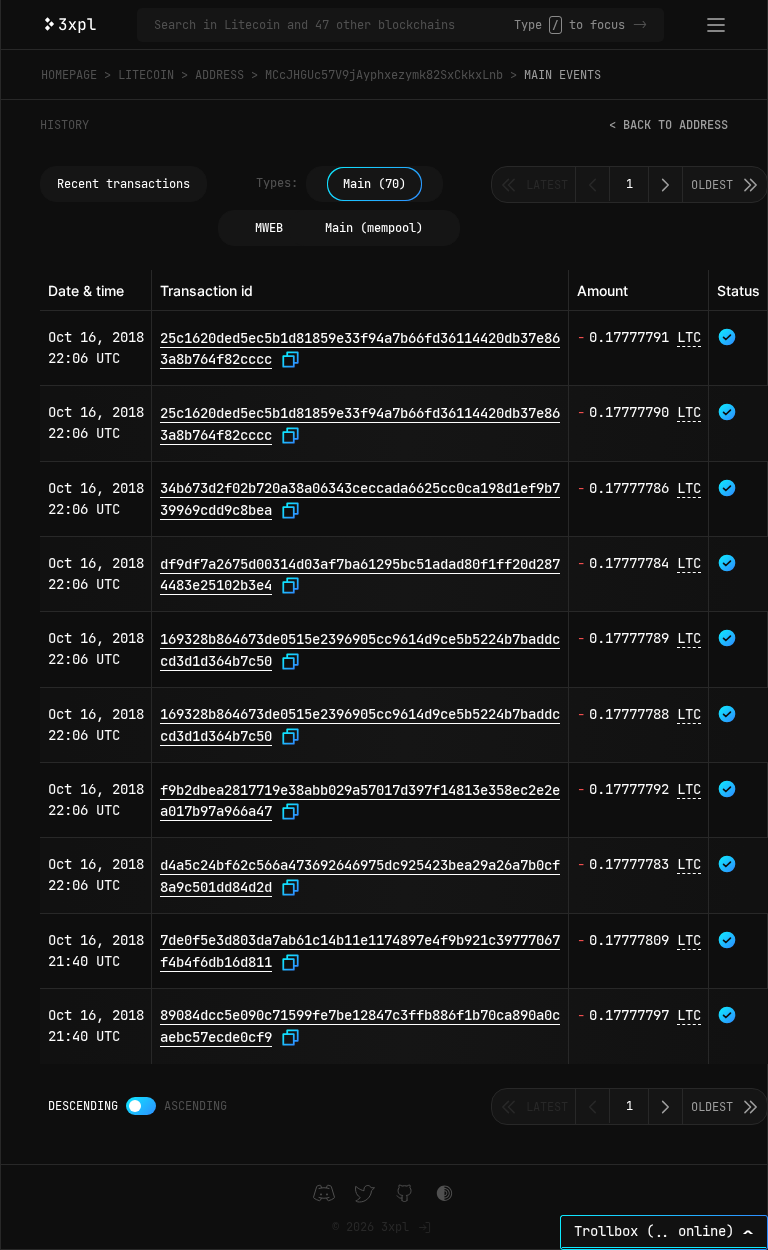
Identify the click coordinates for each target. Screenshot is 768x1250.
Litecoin (146, 75)
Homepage (69, 75)
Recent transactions (123, 184)
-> (640, 25)
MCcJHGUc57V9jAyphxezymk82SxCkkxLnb (384, 75)
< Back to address (668, 125)
